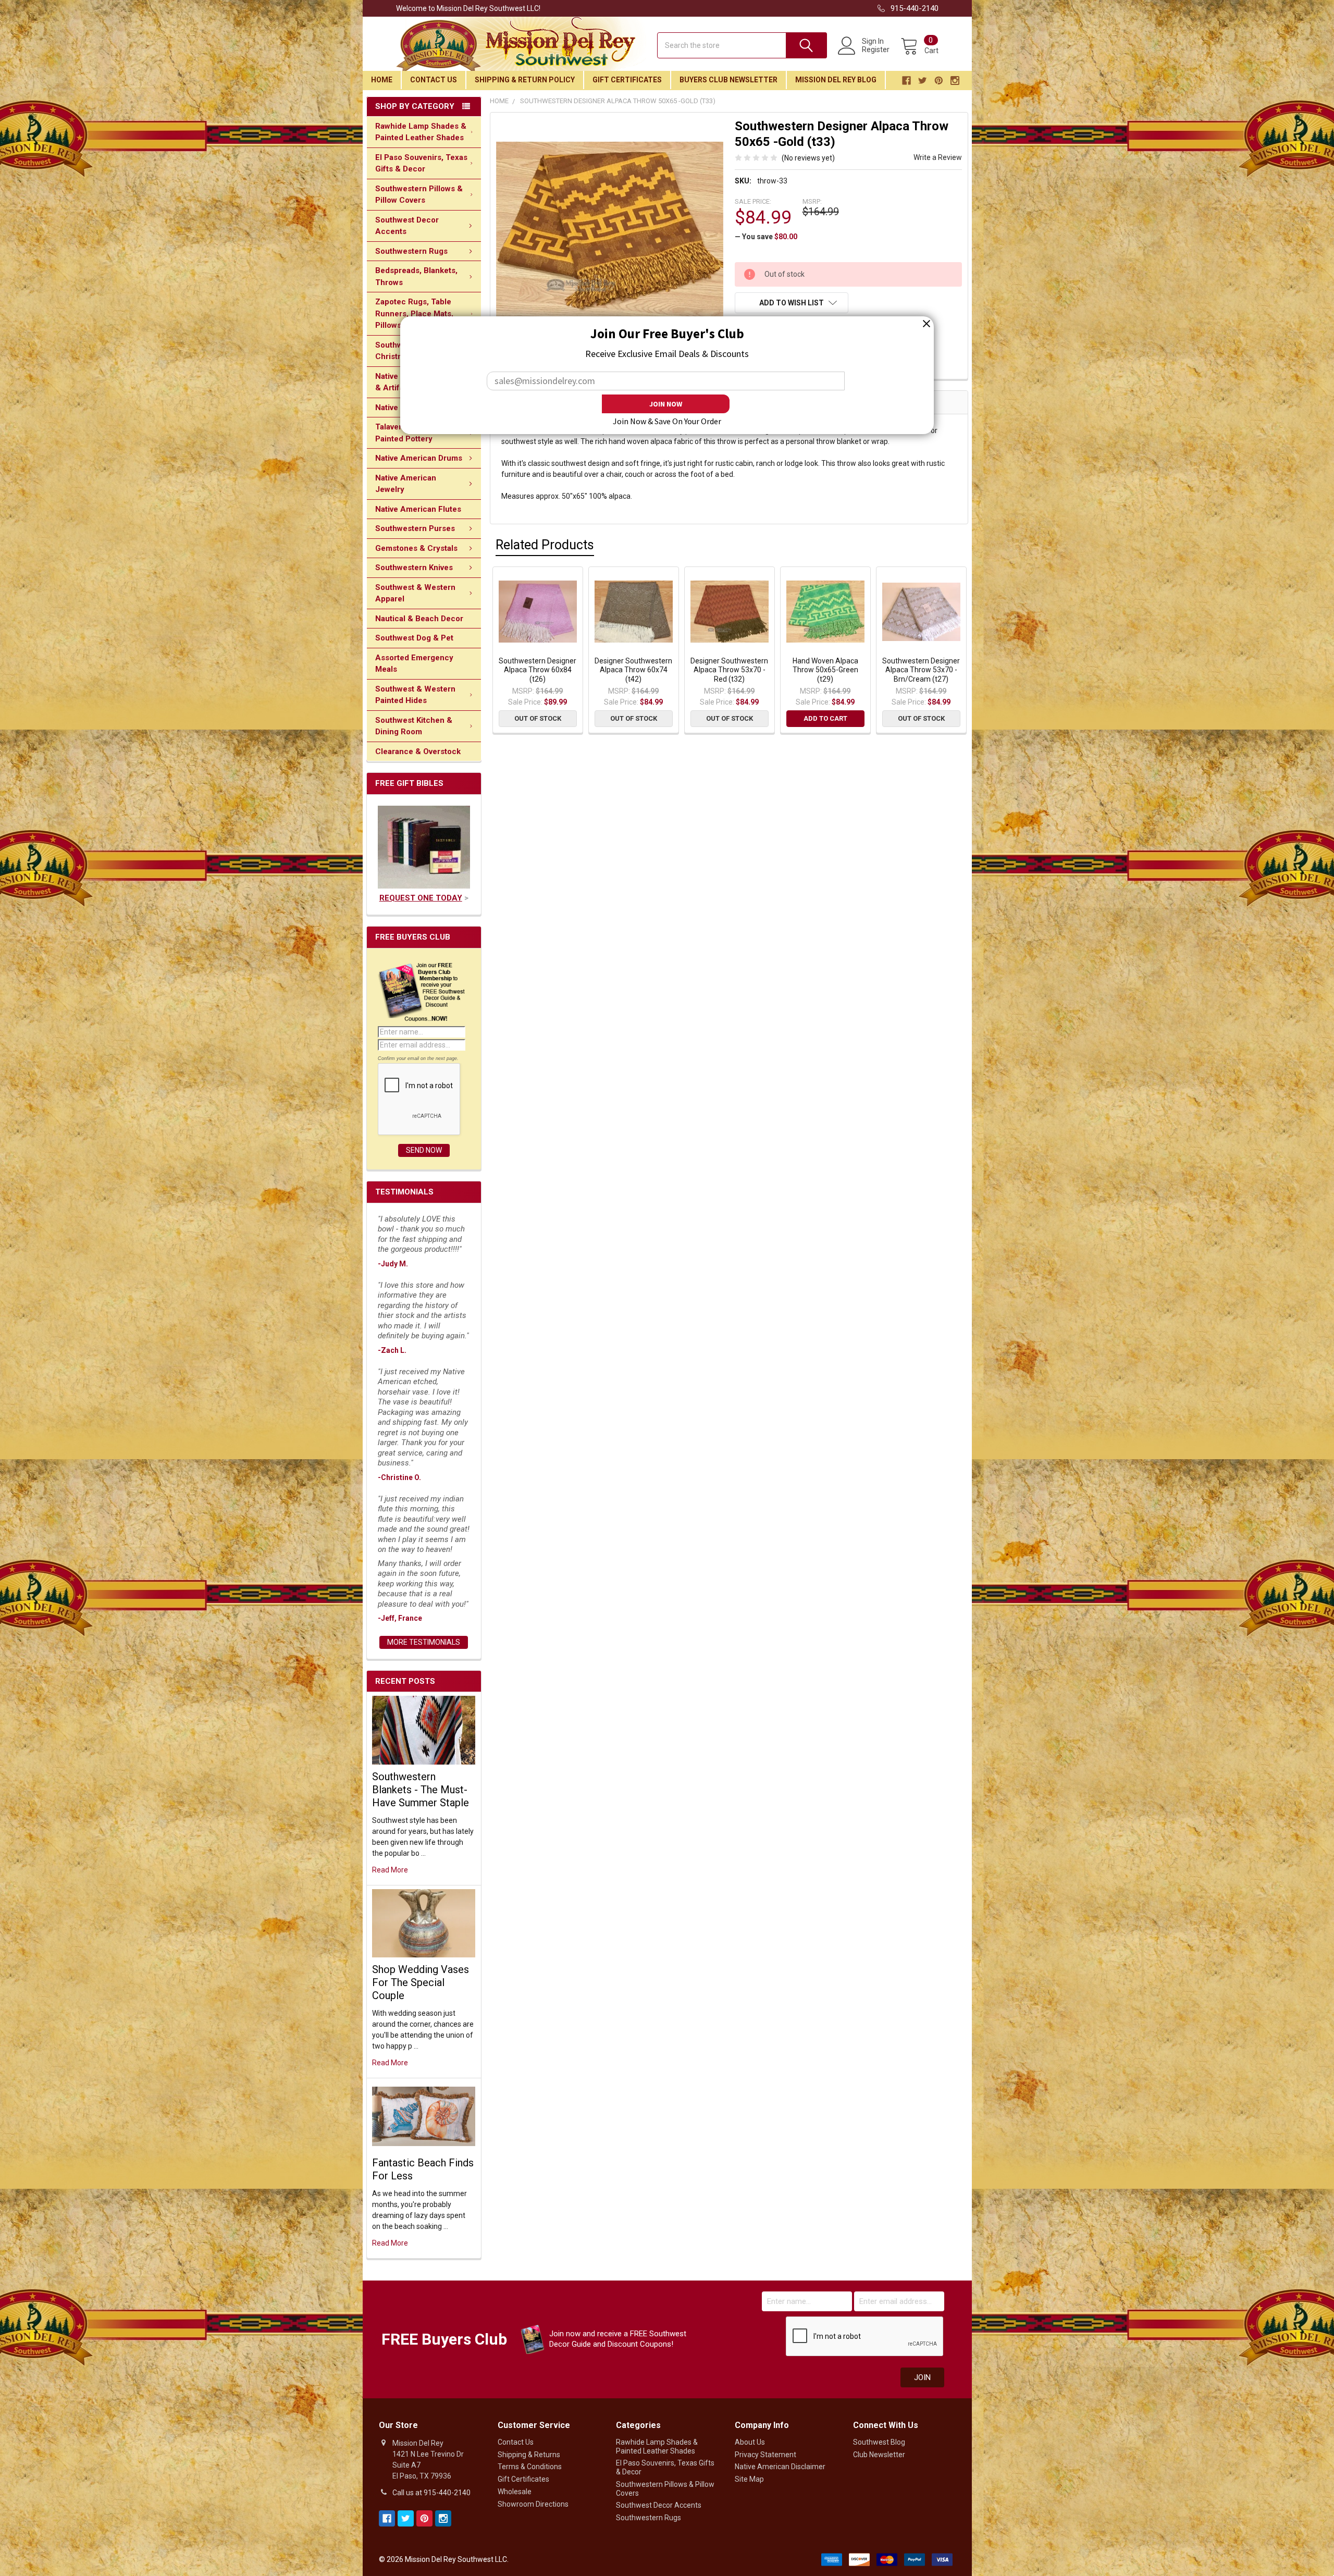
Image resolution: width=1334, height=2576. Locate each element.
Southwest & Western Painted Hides (415, 695)
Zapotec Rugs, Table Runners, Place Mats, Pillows (414, 313)
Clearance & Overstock (418, 751)
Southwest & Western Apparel (415, 593)
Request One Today (421, 898)
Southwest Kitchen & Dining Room (414, 726)
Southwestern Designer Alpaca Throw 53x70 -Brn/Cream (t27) (921, 670)
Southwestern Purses (415, 528)
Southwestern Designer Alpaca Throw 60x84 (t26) (538, 670)
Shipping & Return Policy (525, 80)
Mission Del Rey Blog (836, 80)
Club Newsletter (879, 2455)
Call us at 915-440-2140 (431, 2493)
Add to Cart (825, 718)
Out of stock (538, 718)
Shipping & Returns (529, 2455)
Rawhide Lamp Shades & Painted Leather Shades (421, 132)
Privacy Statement (765, 2455)
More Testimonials (424, 1642)
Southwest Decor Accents (407, 226)
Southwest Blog (879, 2442)
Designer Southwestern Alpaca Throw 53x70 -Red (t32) (729, 670)
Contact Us (434, 80)
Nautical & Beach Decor (419, 619)
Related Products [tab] (545, 545)
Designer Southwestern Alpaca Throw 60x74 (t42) (633, 670)
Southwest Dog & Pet (414, 638)
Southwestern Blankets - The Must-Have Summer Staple (421, 1790)
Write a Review (938, 157)
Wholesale (515, 2492)
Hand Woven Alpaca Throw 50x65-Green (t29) (825, 670)
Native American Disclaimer (780, 2467)
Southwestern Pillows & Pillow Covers (419, 195)
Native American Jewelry (406, 484)
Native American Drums (419, 458)
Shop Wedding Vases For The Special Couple (421, 1982)
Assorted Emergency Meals (414, 664)
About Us (750, 2442)
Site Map (749, 2479)
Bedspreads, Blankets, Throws (416, 276)
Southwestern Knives (414, 568)
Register (876, 50)
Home (382, 80)
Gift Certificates (627, 80)
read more (390, 1870)
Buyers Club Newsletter (728, 80)
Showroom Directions (533, 2504)
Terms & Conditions (530, 2467)
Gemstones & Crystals (416, 548)
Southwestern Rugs (411, 251)
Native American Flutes (418, 509)
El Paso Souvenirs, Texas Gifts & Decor (421, 163)
